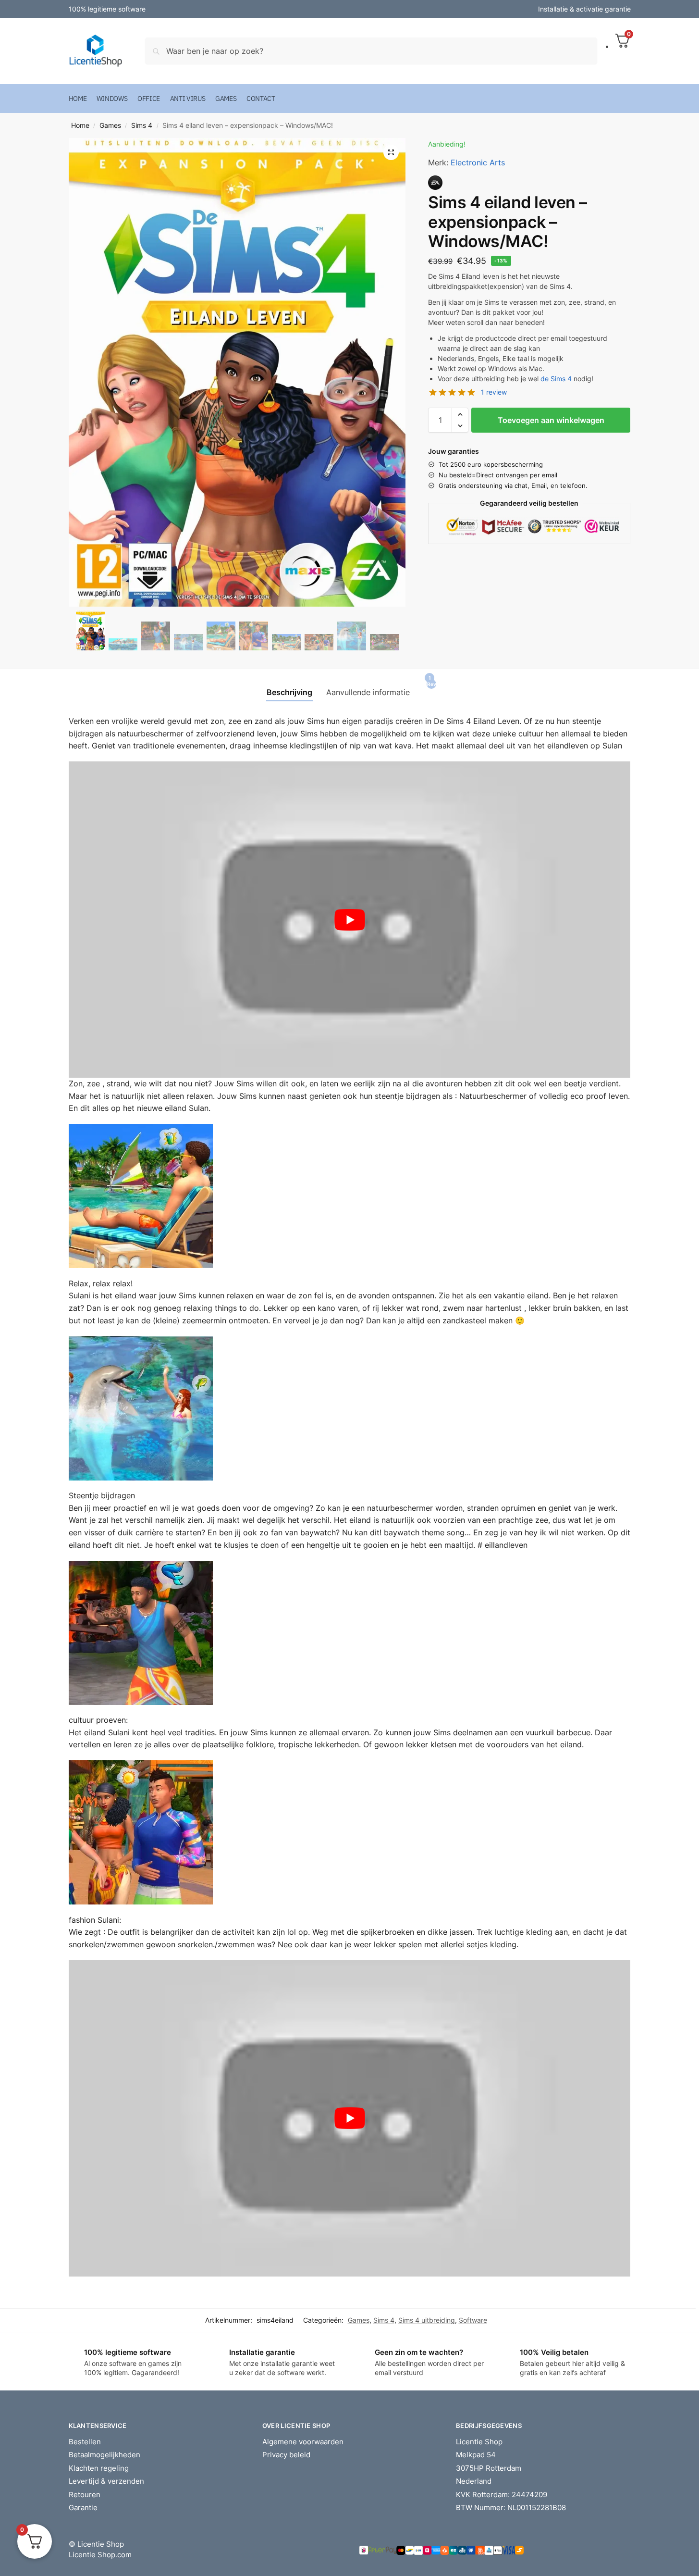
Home (80, 125)
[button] (391, 152)
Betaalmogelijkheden (104, 2455)
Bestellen (85, 2442)
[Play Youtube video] (350, 920)
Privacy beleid (286, 2455)
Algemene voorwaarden (303, 2442)
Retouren (85, 2495)
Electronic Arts (478, 162)
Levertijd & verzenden (106, 2481)
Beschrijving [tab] (289, 692)
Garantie (83, 2508)
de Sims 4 (556, 379)
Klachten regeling (99, 2468)
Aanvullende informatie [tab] (368, 692)
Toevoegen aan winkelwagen (551, 420)
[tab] (428, 689)
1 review (494, 392)
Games (110, 125)
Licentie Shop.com (100, 2555)
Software (473, 2320)
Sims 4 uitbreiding (427, 2320)
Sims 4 (142, 125)
